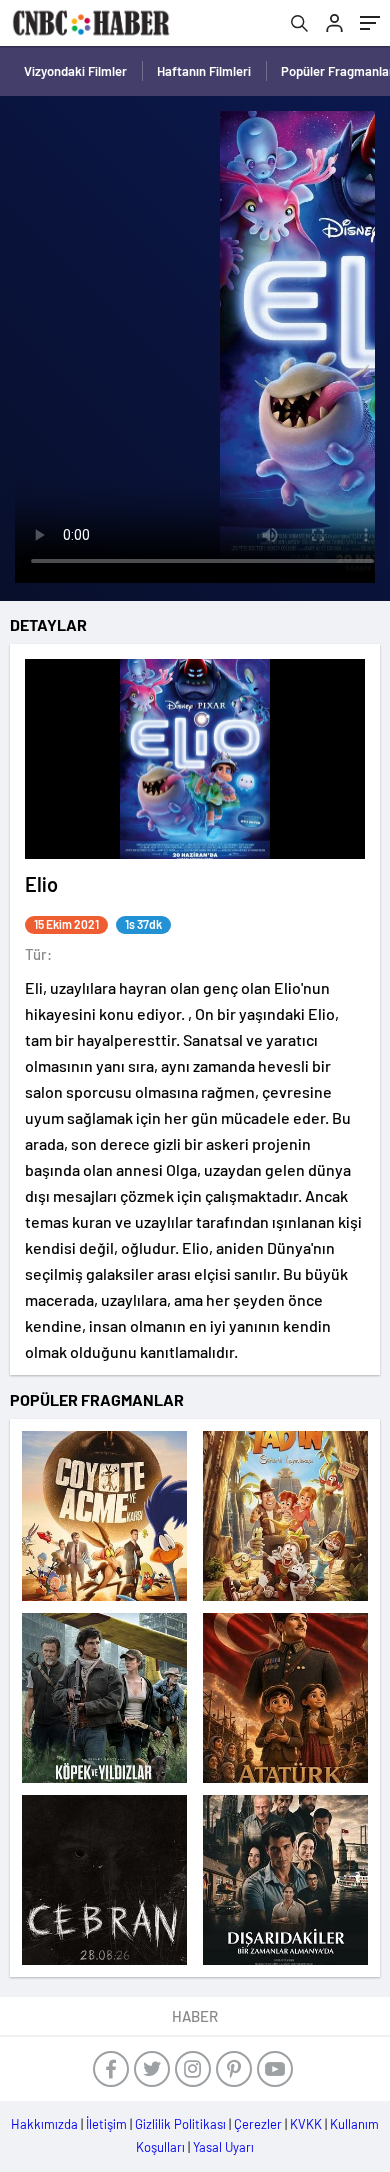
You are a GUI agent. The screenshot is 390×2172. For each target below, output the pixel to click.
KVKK (306, 2124)
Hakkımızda (44, 2124)
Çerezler (258, 2124)
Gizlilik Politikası (180, 2124)
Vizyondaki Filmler (75, 71)
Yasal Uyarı (223, 2147)
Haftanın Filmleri (204, 71)
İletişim (106, 2124)
